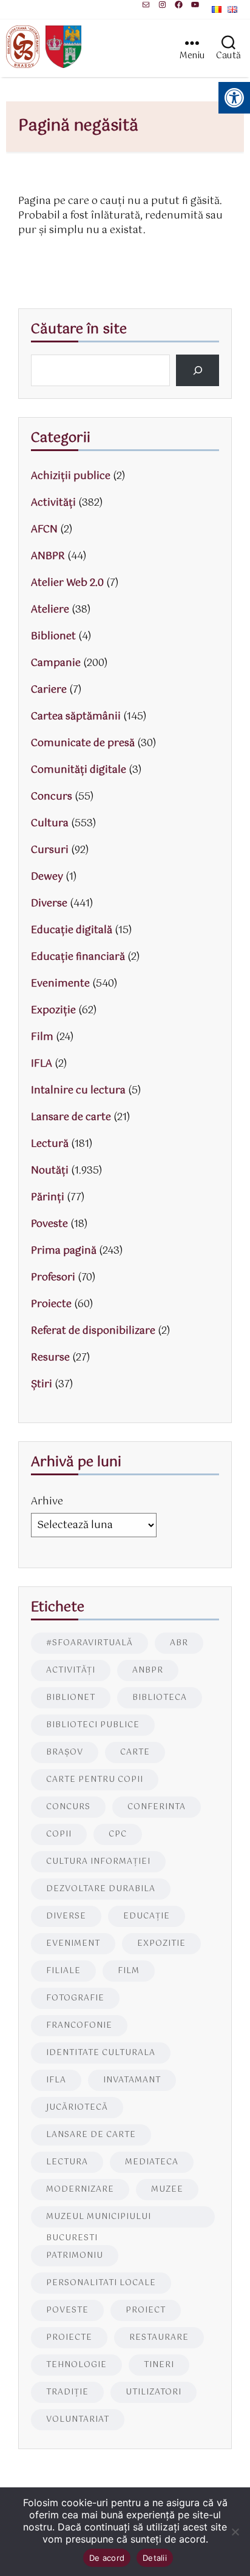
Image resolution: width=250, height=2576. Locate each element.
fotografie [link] (75, 1998)
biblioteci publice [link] (93, 1725)
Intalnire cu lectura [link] (78, 1091)
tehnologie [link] (76, 2365)
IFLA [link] (42, 1064)
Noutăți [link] (50, 1171)
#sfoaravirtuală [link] (90, 1643)
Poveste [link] (49, 1224)
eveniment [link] (73, 1944)
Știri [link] (42, 1385)
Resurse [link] (50, 1358)
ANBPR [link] (48, 556)
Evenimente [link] (60, 984)
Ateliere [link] (50, 610)
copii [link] (59, 1834)
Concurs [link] (52, 797)
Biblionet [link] (53, 637)
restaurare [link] (159, 2338)
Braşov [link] (65, 1752)
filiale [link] (63, 1971)
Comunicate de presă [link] (83, 743)
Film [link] (42, 1037)
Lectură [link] (50, 1144)
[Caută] (198, 370)
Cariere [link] (49, 690)
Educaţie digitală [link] (72, 930)
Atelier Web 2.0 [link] (67, 583)
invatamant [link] (132, 2080)
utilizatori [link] (154, 2392)
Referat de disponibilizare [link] (93, 1331)
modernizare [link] (80, 2190)
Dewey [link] (47, 877)
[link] (146, 5)
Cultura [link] (50, 824)
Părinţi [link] (48, 1198)
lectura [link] (67, 2162)
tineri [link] (159, 2365)
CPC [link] (118, 1834)
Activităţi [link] (53, 503)
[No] (235, 2532)
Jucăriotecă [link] (77, 2108)
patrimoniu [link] (75, 2256)
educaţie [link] (147, 1916)
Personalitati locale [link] (101, 2283)
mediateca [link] (152, 2162)
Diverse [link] (49, 904)
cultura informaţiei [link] (98, 1862)
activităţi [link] (71, 1670)
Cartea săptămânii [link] (76, 717)
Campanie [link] (56, 663)
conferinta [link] (157, 1807)
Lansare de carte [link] (71, 1117)
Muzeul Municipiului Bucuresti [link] (99, 2219)
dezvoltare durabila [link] (101, 1889)
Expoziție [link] (53, 1011)
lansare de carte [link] (91, 2135)
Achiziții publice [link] (71, 476)
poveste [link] (67, 2310)
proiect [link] (146, 2310)
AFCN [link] (44, 530)
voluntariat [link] (78, 2420)
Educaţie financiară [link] (78, 957)
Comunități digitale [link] (79, 770)
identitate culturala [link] (101, 2053)
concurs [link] (68, 1807)
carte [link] (135, 1752)
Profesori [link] (53, 1278)
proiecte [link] (69, 2338)
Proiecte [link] (51, 1304)
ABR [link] (179, 1643)
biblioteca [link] (160, 1698)
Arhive (47, 1502)
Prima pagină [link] (64, 1251)
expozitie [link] (161, 1944)
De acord (107, 2558)
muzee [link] (167, 2190)
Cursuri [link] (50, 850)
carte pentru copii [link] (95, 1780)
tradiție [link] (67, 2392)
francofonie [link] (79, 2026)
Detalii (155, 2558)
